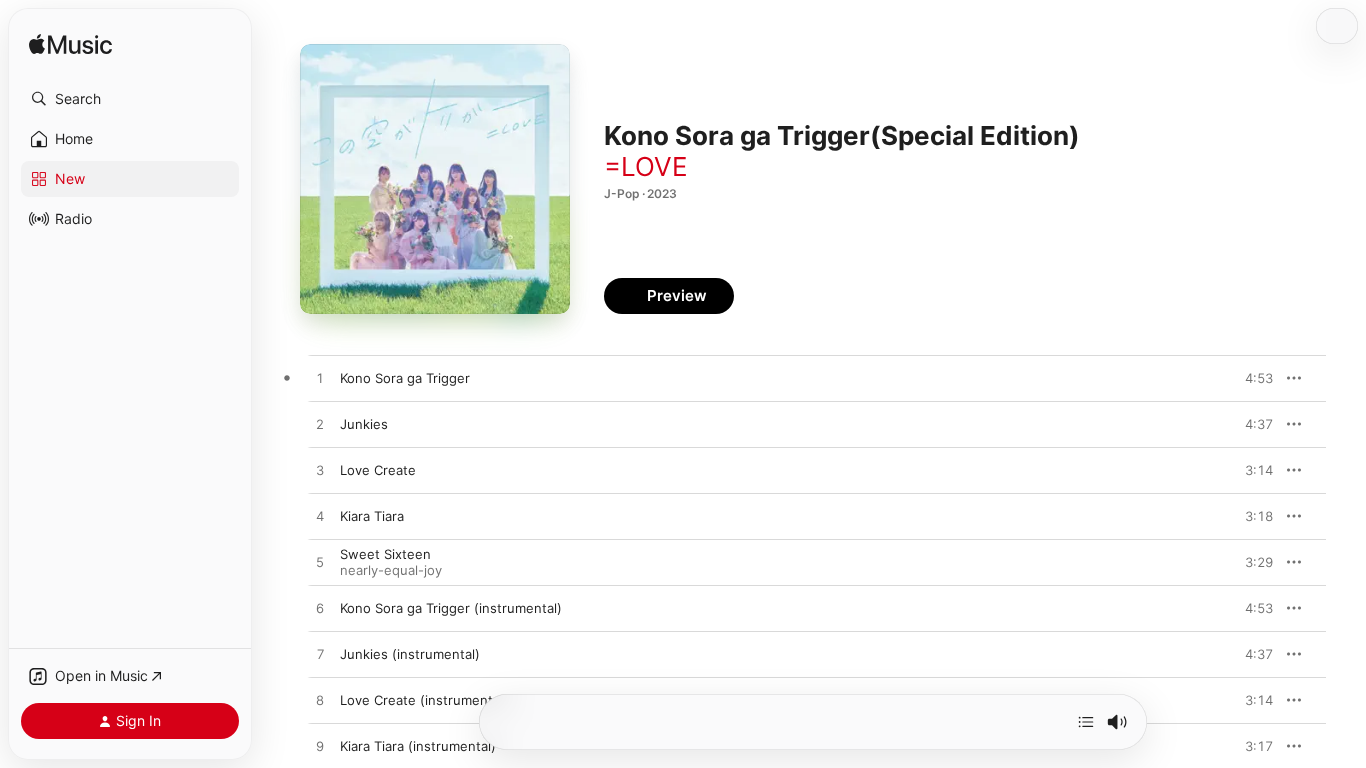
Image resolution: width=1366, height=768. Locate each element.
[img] (70, 45)
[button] (130, 99)
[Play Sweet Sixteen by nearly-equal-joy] (320, 563)
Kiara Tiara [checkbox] (372, 516)
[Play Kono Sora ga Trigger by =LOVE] (320, 379)
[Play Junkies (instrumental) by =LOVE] (320, 655)
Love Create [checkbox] (378, 470)
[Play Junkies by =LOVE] (320, 425)
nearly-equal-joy (391, 570)
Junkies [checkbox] (364, 424)
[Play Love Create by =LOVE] (320, 471)
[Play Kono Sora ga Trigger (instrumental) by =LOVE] (320, 609)
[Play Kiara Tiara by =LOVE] (320, 517)
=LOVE (646, 166)
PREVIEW (1251, 378)
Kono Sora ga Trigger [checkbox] (405, 378)
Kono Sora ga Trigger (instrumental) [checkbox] (451, 608)
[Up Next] (1086, 722)
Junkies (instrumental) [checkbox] (410, 654)
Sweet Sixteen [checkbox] (385, 554)
